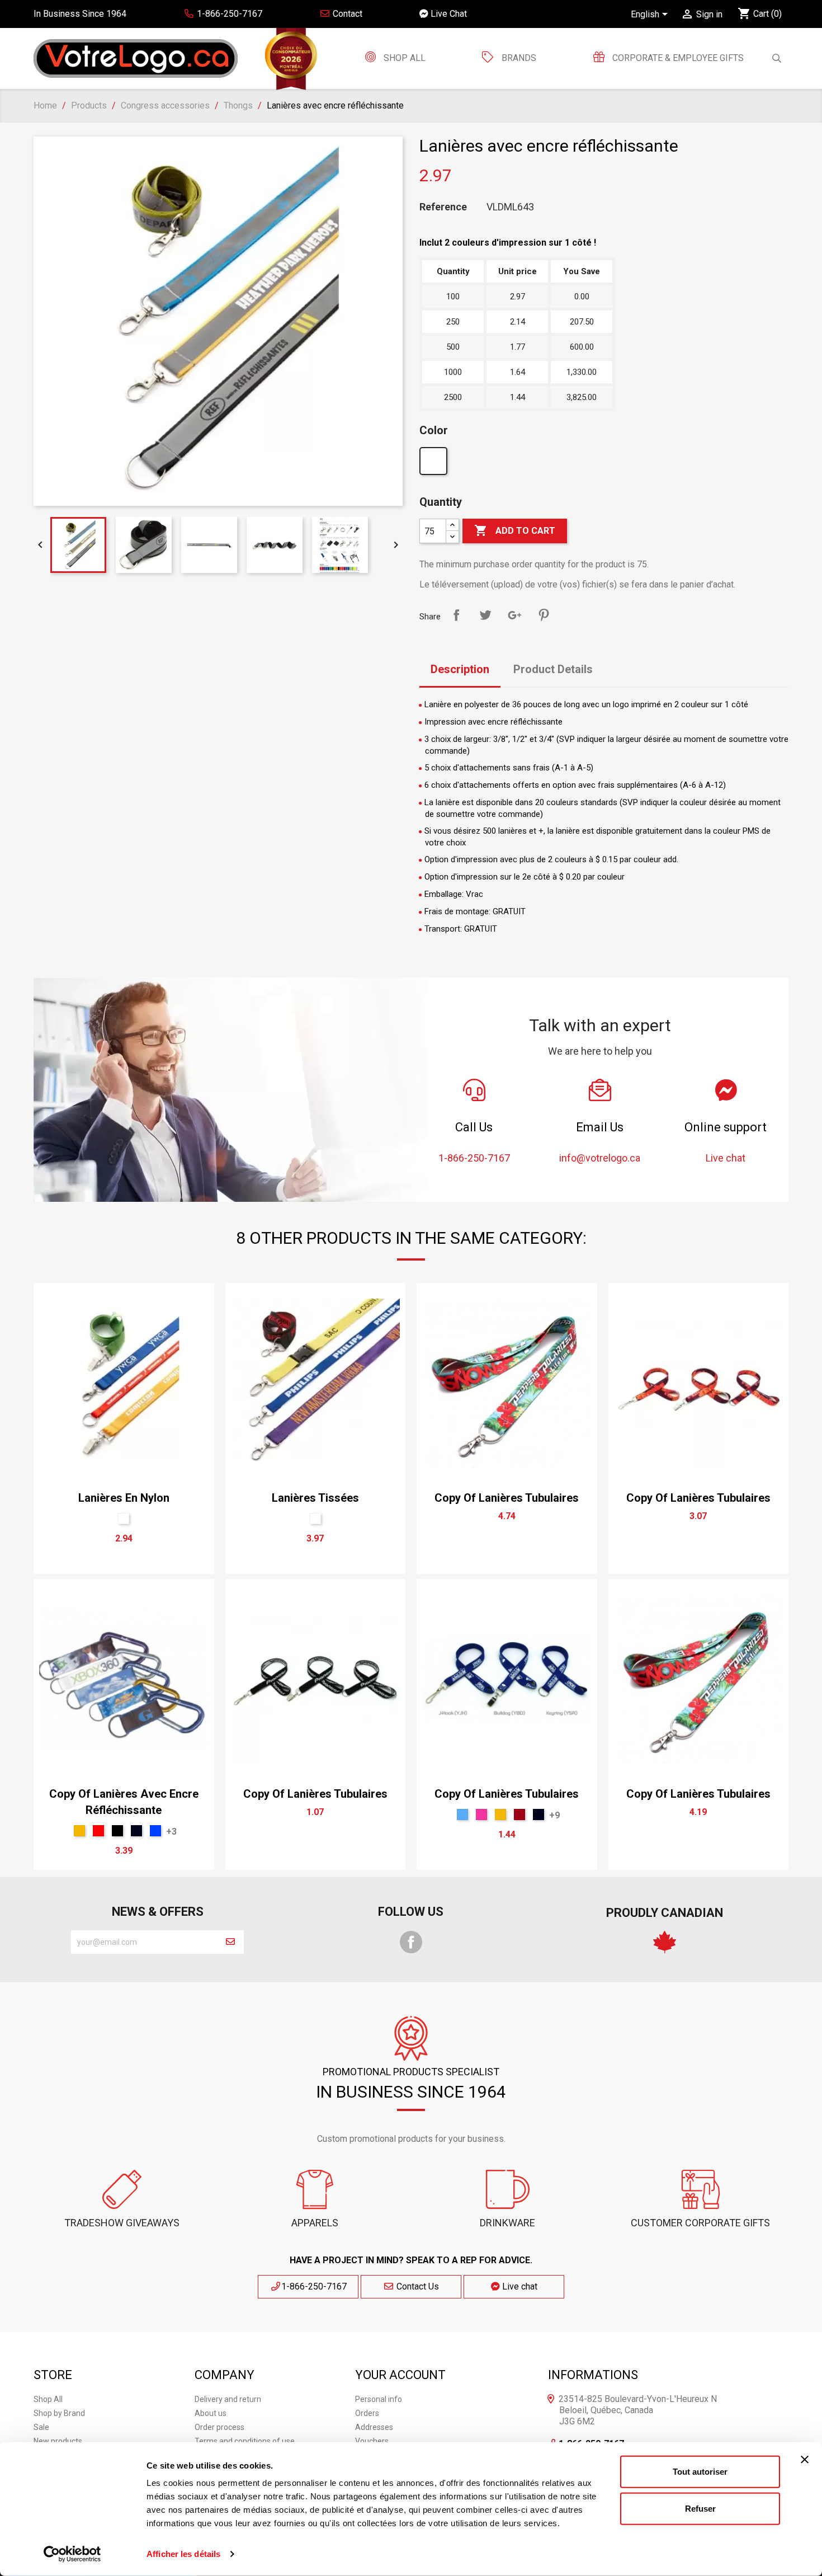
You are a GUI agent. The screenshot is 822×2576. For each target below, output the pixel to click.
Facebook (411, 1942)
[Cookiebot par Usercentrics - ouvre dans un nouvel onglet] (72, 2554)
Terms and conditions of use (245, 2441)
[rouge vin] (519, 1815)
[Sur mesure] (435, 464)
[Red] (98, 1831)
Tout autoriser (700, 2472)
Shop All (403, 58)
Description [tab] (460, 669)
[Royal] (155, 1831)
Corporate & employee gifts (677, 58)
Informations (593, 2375)
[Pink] (481, 1815)
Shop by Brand (59, 2413)
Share (456, 615)
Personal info (379, 2399)
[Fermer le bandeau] (805, 2460)
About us (211, 2413)
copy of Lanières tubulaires (507, 1498)
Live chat (519, 2286)
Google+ (514, 615)
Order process (219, 2427)
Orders (367, 2413)
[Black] (117, 1831)
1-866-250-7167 (314, 2286)
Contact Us (417, 2286)
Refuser (700, 2508)
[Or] (79, 1831)
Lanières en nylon (124, 1498)
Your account (400, 2375)
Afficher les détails (183, 2554)
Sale (41, 2427)
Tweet (485, 615)
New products (58, 2441)
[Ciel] (462, 1815)
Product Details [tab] (553, 669)
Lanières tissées (315, 1498)
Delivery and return (228, 2399)
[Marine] (136, 1831)
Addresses (374, 2427)
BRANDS (519, 58)
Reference (443, 207)
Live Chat (448, 14)
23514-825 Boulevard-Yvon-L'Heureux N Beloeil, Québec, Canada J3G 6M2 (638, 2410)
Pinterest (544, 615)
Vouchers (372, 2441)
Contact (346, 14)
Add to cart (515, 530)
